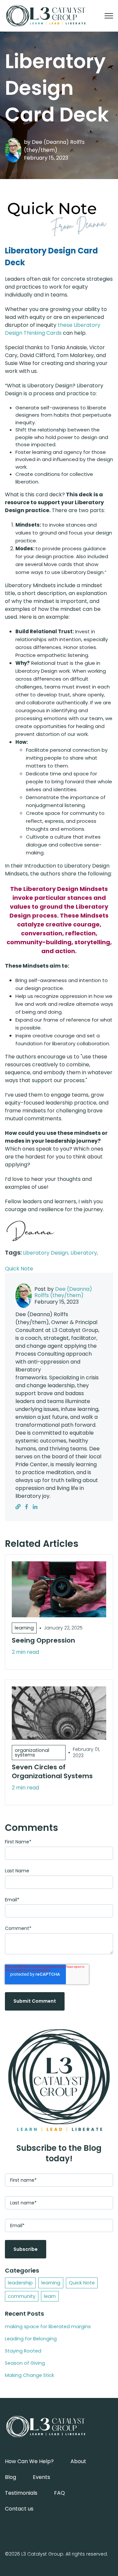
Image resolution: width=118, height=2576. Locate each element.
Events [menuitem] (41, 2477)
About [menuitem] (78, 2461)
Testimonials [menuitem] (21, 2493)
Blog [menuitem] (10, 2477)
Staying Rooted (23, 2351)
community (22, 2296)
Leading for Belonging (31, 2339)
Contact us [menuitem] (19, 2509)
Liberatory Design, (47, 1253)
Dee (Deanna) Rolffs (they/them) (54, 146)
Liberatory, (84, 1253)
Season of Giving (25, 2363)
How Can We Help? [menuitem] (29, 2461)
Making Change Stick (29, 2375)
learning (51, 2283)
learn (50, 2296)
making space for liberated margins (48, 2327)
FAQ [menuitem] (59, 2493)
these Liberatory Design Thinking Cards (53, 329)
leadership (20, 2283)
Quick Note (19, 1269)
